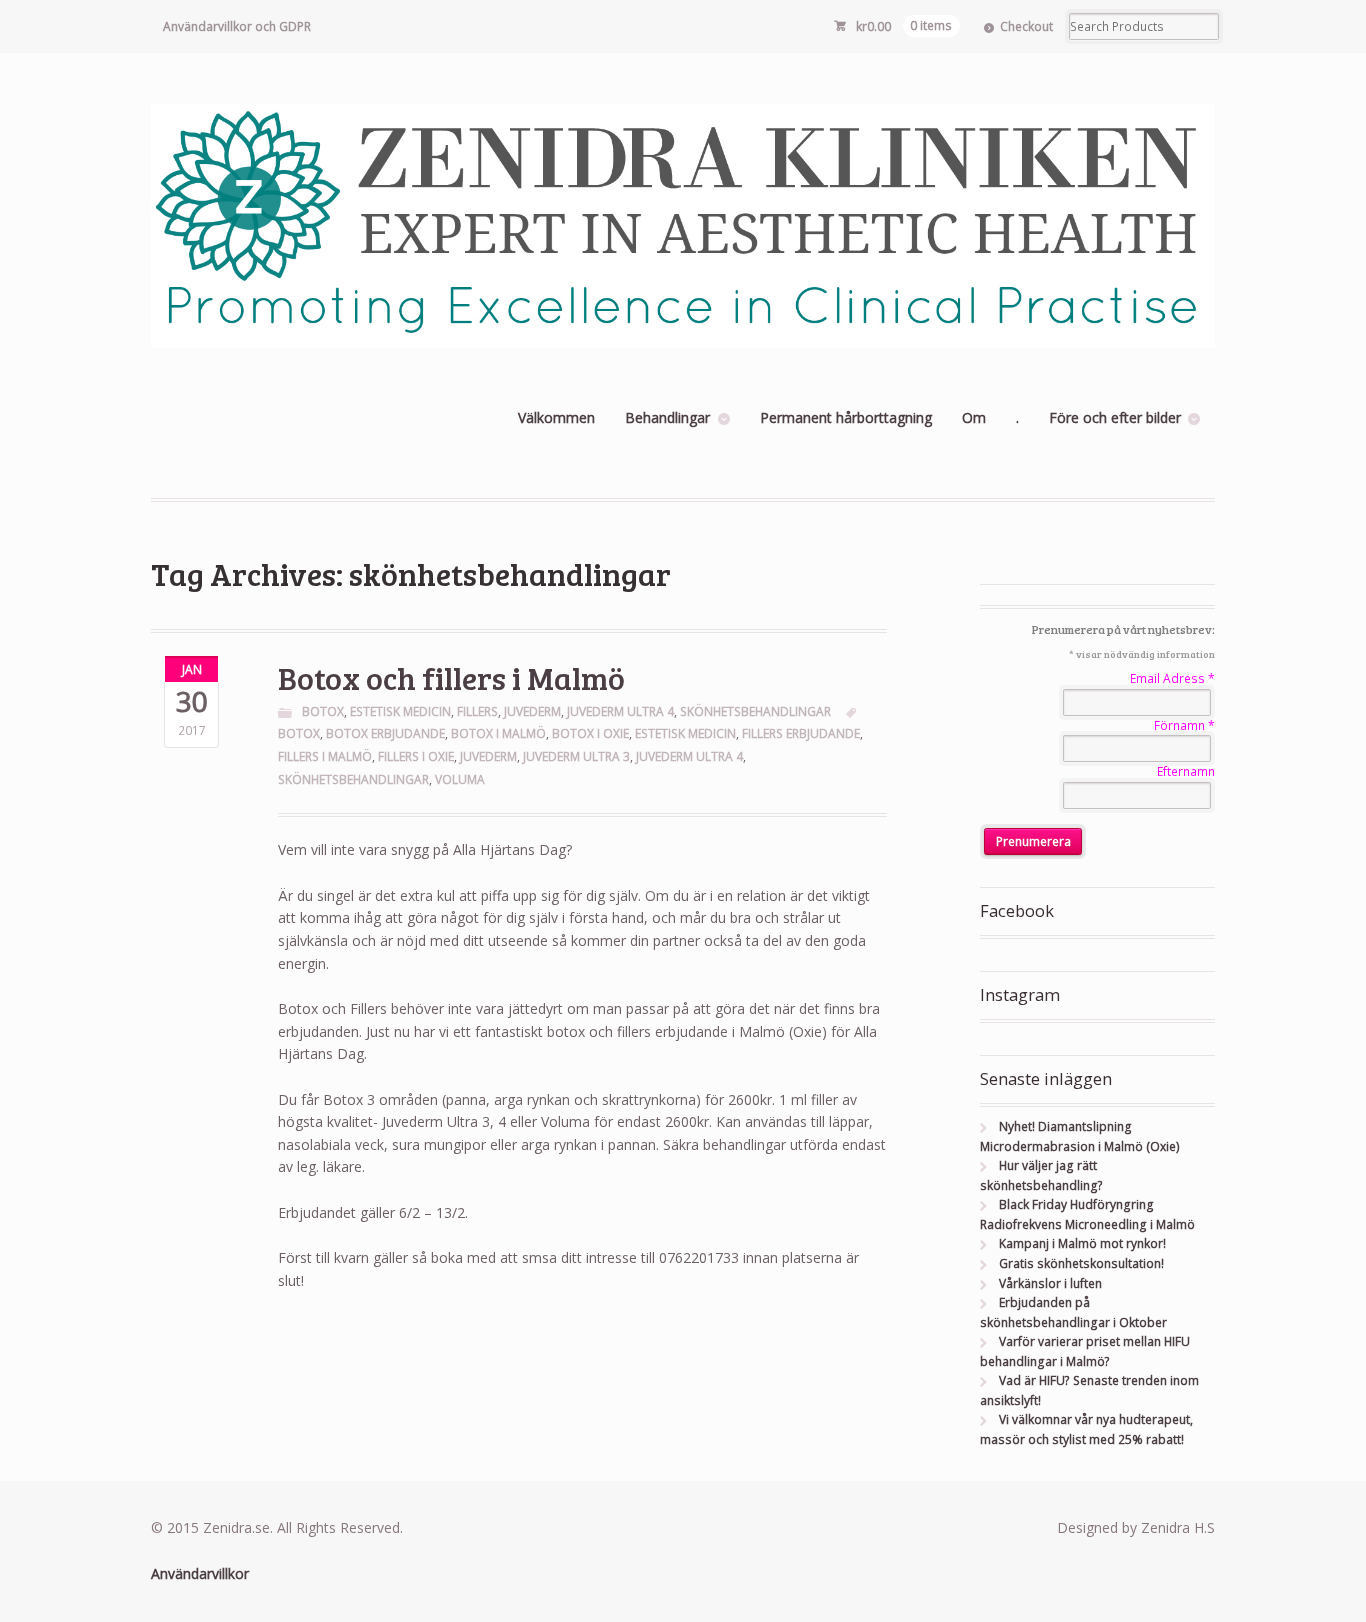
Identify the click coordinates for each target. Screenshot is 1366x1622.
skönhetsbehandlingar (353, 779)
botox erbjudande (385, 733)
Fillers (477, 711)
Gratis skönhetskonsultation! (1081, 1263)
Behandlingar (667, 417)
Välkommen (556, 417)
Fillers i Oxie (416, 756)
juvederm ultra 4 (689, 756)
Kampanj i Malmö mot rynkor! (1082, 1243)
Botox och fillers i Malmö (451, 677)
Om (974, 417)
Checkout (1026, 26)
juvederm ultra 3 (576, 756)
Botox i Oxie (590, 733)
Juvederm (532, 711)
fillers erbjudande (801, 733)
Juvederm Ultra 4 (620, 711)
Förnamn (1184, 725)
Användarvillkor (200, 1573)
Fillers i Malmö (325, 756)
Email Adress (1172, 678)
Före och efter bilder (1115, 417)
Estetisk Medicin (400, 711)
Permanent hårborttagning (846, 417)
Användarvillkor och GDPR (237, 26)
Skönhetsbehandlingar (755, 711)
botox (299, 733)
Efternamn (1186, 771)
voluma (460, 779)
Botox (323, 711)
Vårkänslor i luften (1050, 1283)
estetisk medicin (685, 733)
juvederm (488, 756)
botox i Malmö (498, 733)
